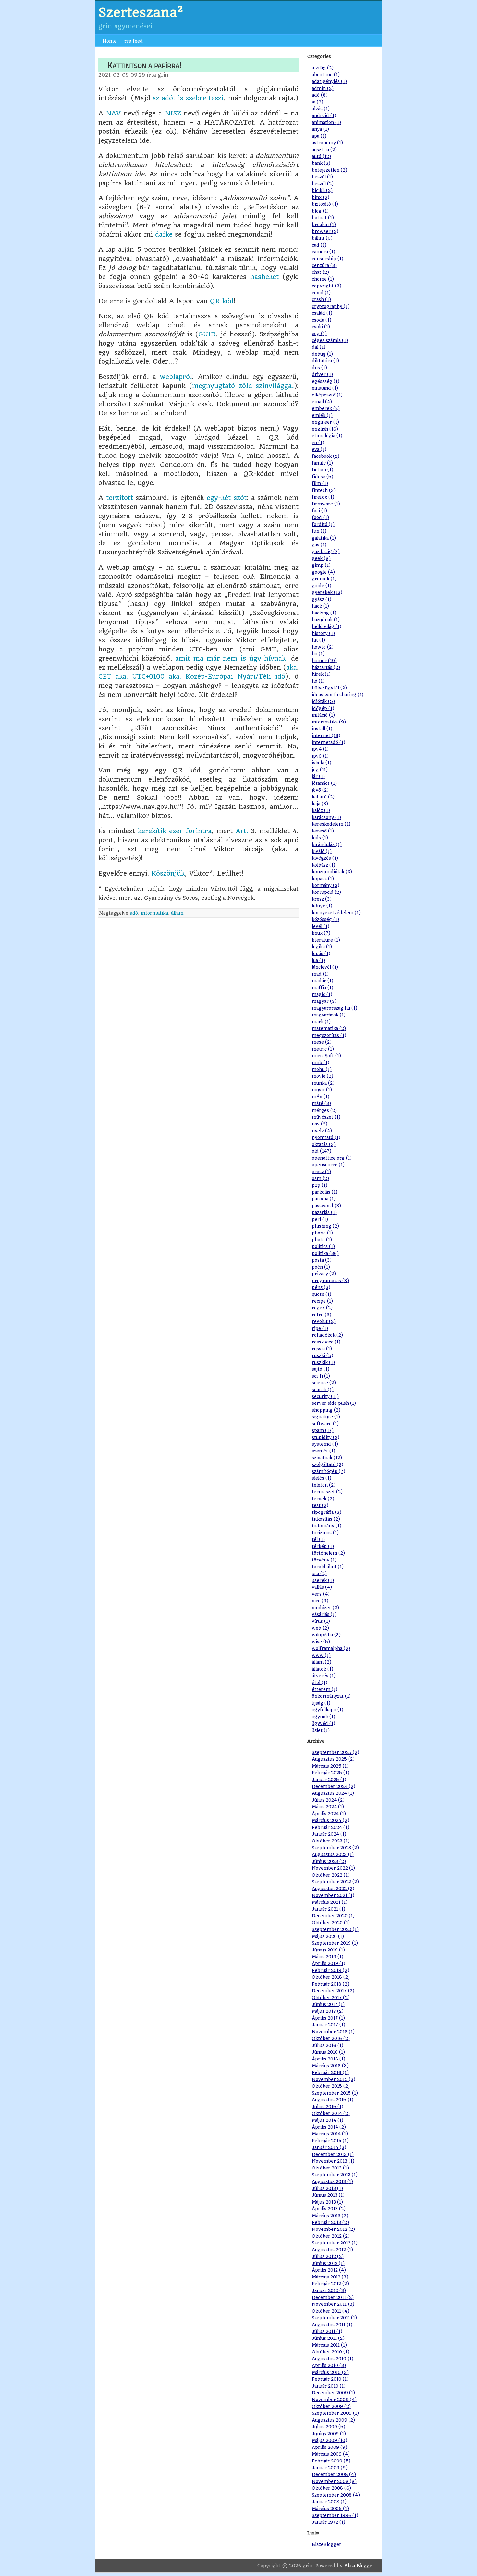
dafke (164, 234)
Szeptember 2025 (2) (336, 1752)
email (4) (322, 402)
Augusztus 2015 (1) (333, 2100)
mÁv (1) (321, 1097)
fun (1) (319, 531)
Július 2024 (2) (328, 1800)
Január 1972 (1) (329, 2522)
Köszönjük (168, 874)
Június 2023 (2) (329, 1861)
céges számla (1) (330, 340)
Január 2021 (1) (329, 1909)
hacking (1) (324, 613)
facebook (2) (326, 456)
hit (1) (318, 640)
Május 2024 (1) (328, 1807)
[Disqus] (198, 999)
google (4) (323, 572)
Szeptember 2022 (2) (335, 1882)
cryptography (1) (331, 306)
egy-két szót (227, 498)
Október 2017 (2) (331, 1998)
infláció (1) (323, 715)
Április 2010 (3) (329, 2366)
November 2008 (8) (334, 2481)
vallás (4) (322, 1587)
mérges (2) (324, 1110)
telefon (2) (324, 1485)
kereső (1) (323, 831)
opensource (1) (328, 1165)
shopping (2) (326, 1410)
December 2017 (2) (333, 1991)
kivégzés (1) (325, 858)
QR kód (222, 301)
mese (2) (322, 1042)
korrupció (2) (326, 892)
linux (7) (321, 933)
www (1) (321, 1655)
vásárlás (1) (324, 1615)
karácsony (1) (326, 817)
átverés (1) (324, 1676)
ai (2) (318, 102)
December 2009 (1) (333, 2393)
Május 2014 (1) (328, 2120)
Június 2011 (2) (328, 2338)
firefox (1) (323, 497)
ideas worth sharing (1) (338, 695)
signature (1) (326, 1417)
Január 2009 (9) (330, 2468)
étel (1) (320, 1683)
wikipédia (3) (326, 1635)
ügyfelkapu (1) (328, 1710)
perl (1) (320, 1219)
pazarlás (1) (324, 1213)
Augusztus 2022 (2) (333, 1889)
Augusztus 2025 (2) (333, 1759)
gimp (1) (321, 565)
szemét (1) (324, 1451)
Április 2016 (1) (329, 2059)
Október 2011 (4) (330, 2311)
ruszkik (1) (323, 1362)
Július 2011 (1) (327, 2332)
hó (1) (318, 681)
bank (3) (321, 163)
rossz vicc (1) (326, 1342)
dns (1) (319, 368)
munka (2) (323, 1083)
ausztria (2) (324, 150)
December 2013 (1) (333, 2154)
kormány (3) (326, 886)
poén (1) (321, 1267)
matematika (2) (329, 1029)
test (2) (320, 1506)
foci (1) (319, 511)
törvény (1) (324, 1560)
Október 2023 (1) (331, 1841)
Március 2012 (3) (330, 2277)
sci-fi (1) (321, 1376)
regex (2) (322, 1308)
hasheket (264, 277)
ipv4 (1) (320, 749)
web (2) (320, 1628)
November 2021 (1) (333, 1896)
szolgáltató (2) (328, 1465)
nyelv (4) (322, 1131)
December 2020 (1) (333, 1916)
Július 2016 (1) (328, 2045)
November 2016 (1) (333, 2032)
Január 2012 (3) (329, 2291)
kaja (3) (320, 804)
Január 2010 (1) (329, 2386)
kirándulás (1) (327, 845)
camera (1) (324, 252)
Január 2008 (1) (329, 2502)
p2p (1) (320, 1185)
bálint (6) (322, 238)
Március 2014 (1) (330, 2134)
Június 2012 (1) (328, 2263)
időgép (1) (323, 708)
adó (134, 913)
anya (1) (320, 129)
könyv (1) (322, 906)
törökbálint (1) (328, 1567)
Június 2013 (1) (328, 2195)
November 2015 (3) (334, 2079)
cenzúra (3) (324, 266)
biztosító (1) (325, 204)
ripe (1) (320, 1328)
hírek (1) (321, 674)
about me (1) (326, 75)
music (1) (322, 1090)
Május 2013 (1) (327, 2202)
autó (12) (321, 157)
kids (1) (320, 838)
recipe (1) (322, 1301)
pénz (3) (321, 1288)
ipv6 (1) (320, 756)
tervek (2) (323, 1499)
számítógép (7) (329, 1471)
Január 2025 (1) (329, 1780)
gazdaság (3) (326, 552)
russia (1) (322, 1349)
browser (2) (325, 231)
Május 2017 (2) (328, 2011)
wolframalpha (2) (331, 1649)
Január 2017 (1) (329, 2025)
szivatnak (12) (327, 1458)
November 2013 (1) (333, 2161)
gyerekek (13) (327, 593)
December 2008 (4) (334, 2475)
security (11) (325, 1397)
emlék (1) (322, 415)
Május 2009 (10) (330, 2441)
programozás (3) (330, 1281)
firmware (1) (326, 504)
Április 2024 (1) (329, 1814)
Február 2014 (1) (330, 2141)
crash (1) (321, 300)
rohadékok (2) (327, 1335)
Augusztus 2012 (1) (332, 2250)
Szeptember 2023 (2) (335, 1848)
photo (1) (322, 1240)
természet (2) (327, 1492)
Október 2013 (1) (330, 2168)
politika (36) (325, 1253)
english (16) (325, 429)
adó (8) (320, 95)
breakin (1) (324, 225)
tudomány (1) (327, 1526)
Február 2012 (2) (330, 2284)
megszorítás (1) (329, 1035)
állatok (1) (323, 1669)
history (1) (323, 633)
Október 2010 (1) (330, 2352)
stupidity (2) (326, 1437)
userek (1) (323, 1580)
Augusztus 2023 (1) (333, 1855)
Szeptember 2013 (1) (335, 2175)
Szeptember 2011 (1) (334, 2318)
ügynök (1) (324, 1717)
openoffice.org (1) (332, 1158)
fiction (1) (323, 470)
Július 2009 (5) (329, 2427)
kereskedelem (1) (331, 824)
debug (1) (322, 354)
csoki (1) (321, 327)
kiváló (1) (322, 851)
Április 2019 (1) (329, 1964)
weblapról (176, 377)
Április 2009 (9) (330, 2447)
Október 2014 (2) (331, 2114)
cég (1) (319, 334)
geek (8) (321, 559)
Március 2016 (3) (330, 2066)
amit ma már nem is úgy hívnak (230, 658)
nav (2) (320, 1124)
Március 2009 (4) (331, 2454)
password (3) (326, 1206)
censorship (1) (328, 259)
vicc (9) (320, 1601)
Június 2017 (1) (328, 2005)
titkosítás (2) (326, 1519)
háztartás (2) (326, 668)
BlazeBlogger (327, 2544)
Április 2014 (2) (329, 2127)
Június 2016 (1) (328, 2052)
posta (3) (322, 1260)
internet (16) (326, 736)
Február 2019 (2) (330, 1970)
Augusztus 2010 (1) (333, 2359)
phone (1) (322, 1233)
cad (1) (319, 245)
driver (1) (322, 375)
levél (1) (321, 926)
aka (292, 668)
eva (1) (319, 450)
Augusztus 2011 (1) (332, 2325)
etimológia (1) (327, 436)
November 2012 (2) (333, 2229)
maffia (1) (323, 988)
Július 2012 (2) (328, 2257)
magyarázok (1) (329, 1015)
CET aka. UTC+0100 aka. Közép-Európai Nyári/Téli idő (192, 677)
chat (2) (320, 272)
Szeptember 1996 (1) (335, 2515)
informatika (154, 913)
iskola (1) (322, 763)
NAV (113, 113)
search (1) (323, 1390)
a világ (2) (323, 68)
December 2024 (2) (334, 1786)
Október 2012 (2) (331, 2236)
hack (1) (320, 606)
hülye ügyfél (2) (329, 688)
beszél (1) (322, 177)
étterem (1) (325, 1689)
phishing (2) (325, 1226)
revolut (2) (324, 1322)
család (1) (322, 313)
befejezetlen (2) (330, 170)
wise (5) (321, 1642)
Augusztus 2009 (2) (333, 2420)
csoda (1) (322, 320)
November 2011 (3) (333, 2304)
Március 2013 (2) (330, 2216)
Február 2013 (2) (330, 2223)
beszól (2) (323, 184)
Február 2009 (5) (331, 2461)
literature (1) (326, 940)
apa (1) (319, 136)
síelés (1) (322, 1478)
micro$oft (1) (326, 1056)
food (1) (320, 518)
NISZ (173, 113)
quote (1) (322, 1294)
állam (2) (322, 1662)
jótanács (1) (324, 783)
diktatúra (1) (325, 361)
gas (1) (319, 545)
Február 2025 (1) (330, 1773)
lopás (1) (321, 954)
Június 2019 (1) (328, 1950)
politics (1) (323, 1247)
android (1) (324, 116)
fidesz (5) (323, 477)
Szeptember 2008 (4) (336, 2495)
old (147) (322, 1151)
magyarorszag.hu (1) (335, 1008)
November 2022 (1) (333, 1868)
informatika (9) (329, 722)
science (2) (324, 1383)
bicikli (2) (322, 191)
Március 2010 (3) (330, 2372)
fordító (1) (323, 524)
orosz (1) (321, 1172)
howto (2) (323, 647)
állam (177, 913)
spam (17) (323, 1431)
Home (110, 41)
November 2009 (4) (334, 2400)
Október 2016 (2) (331, 2039)
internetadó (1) (329, 742)
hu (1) (318, 654)
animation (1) (326, 122)
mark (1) (321, 1022)
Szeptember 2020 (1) (335, 1930)
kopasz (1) (323, 879)
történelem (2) (328, 1553)
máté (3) (321, 1104)
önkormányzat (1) (331, 1696)
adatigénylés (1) (329, 82)
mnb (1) (321, 1063)
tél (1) (318, 1540)
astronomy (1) (327, 143)
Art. (242, 831)
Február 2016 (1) (330, 2073)
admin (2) (323, 88)
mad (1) (320, 974)
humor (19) (324, 661)
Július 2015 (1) (328, 2107)
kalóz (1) (321, 811)
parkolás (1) (325, 1192)
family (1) (322, 463)
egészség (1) (326, 381)
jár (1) (318, 777)
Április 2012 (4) (329, 2270)
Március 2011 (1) (329, 2345)
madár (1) (323, 981)
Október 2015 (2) (331, 2086)
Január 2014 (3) (329, 2148)
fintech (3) (324, 490)
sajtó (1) (321, 1369)
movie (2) (323, 1076)
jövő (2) (320, 790)
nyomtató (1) (326, 1138)
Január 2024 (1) (329, 1834)
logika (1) (322, 947)
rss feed (134, 41)
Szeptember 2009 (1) (335, 2413)
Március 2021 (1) (330, 1902)
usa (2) (319, 1574)
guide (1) (322, 586)
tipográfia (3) (327, 1512)
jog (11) (320, 770)
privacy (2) (324, 1274)
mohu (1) (322, 1069)
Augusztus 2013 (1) (332, 2182)
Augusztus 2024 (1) (333, 1793)
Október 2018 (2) (331, 1977)
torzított (120, 498)
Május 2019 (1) (328, 1957)
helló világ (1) (327, 627)
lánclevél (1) (325, 967)
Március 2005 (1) (330, 2509)
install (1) (322, 729)
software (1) (325, 1424)
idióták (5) (323, 702)
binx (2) (321, 197)
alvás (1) (321, 109)
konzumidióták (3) (332, 872)
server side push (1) (334, 1403)
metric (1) (323, 1049)
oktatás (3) (324, 1144)
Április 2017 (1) (328, 2018)
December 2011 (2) (333, 2297)
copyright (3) (327, 286)
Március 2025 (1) (330, 1766)
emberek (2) (326, 409)
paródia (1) (324, 1199)
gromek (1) (324, 579)
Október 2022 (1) (331, 1875)
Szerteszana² (141, 12)
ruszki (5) (323, 1356)
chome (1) (323, 279)
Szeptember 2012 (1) (335, 2243)
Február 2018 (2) (330, 1984)
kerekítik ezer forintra (175, 831)
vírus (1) (321, 1621)
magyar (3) (324, 1001)
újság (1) (321, 1703)
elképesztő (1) (327, 395)
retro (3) (322, 1315)
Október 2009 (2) (331, 2406)
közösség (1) (325, 920)
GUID (207, 334)
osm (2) (320, 1179)
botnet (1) (323, 218)
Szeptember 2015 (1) (335, 2093)
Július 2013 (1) (327, 2188)
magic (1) (322, 995)
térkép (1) (323, 1546)
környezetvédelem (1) (336, 913)
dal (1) (319, 347)
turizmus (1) (325, 1533)
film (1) (320, 484)
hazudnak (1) (326, 620)
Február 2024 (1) (330, 1827)
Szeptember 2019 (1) (335, 1943)
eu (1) (318, 443)
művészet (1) (326, 1117)
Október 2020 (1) (331, 1923)
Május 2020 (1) (328, 1936)
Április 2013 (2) (329, 2209)
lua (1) (318, 960)
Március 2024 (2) (330, 1821)
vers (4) (321, 1594)
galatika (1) (324, 538)
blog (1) (320, 211)
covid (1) (321, 293)
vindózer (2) (325, 1608)
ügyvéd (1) (324, 1724)
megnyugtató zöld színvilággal (243, 386)
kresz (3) (322, 899)
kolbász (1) (324, 865)
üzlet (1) (321, 1730)
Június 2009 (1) (329, 2434)
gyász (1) (322, 599)
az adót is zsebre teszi (188, 98)
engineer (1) (325, 422)
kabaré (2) (323, 797)
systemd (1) (325, 1444)
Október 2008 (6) (331, 2488)
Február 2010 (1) (330, 2379)
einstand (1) (325, 388)
